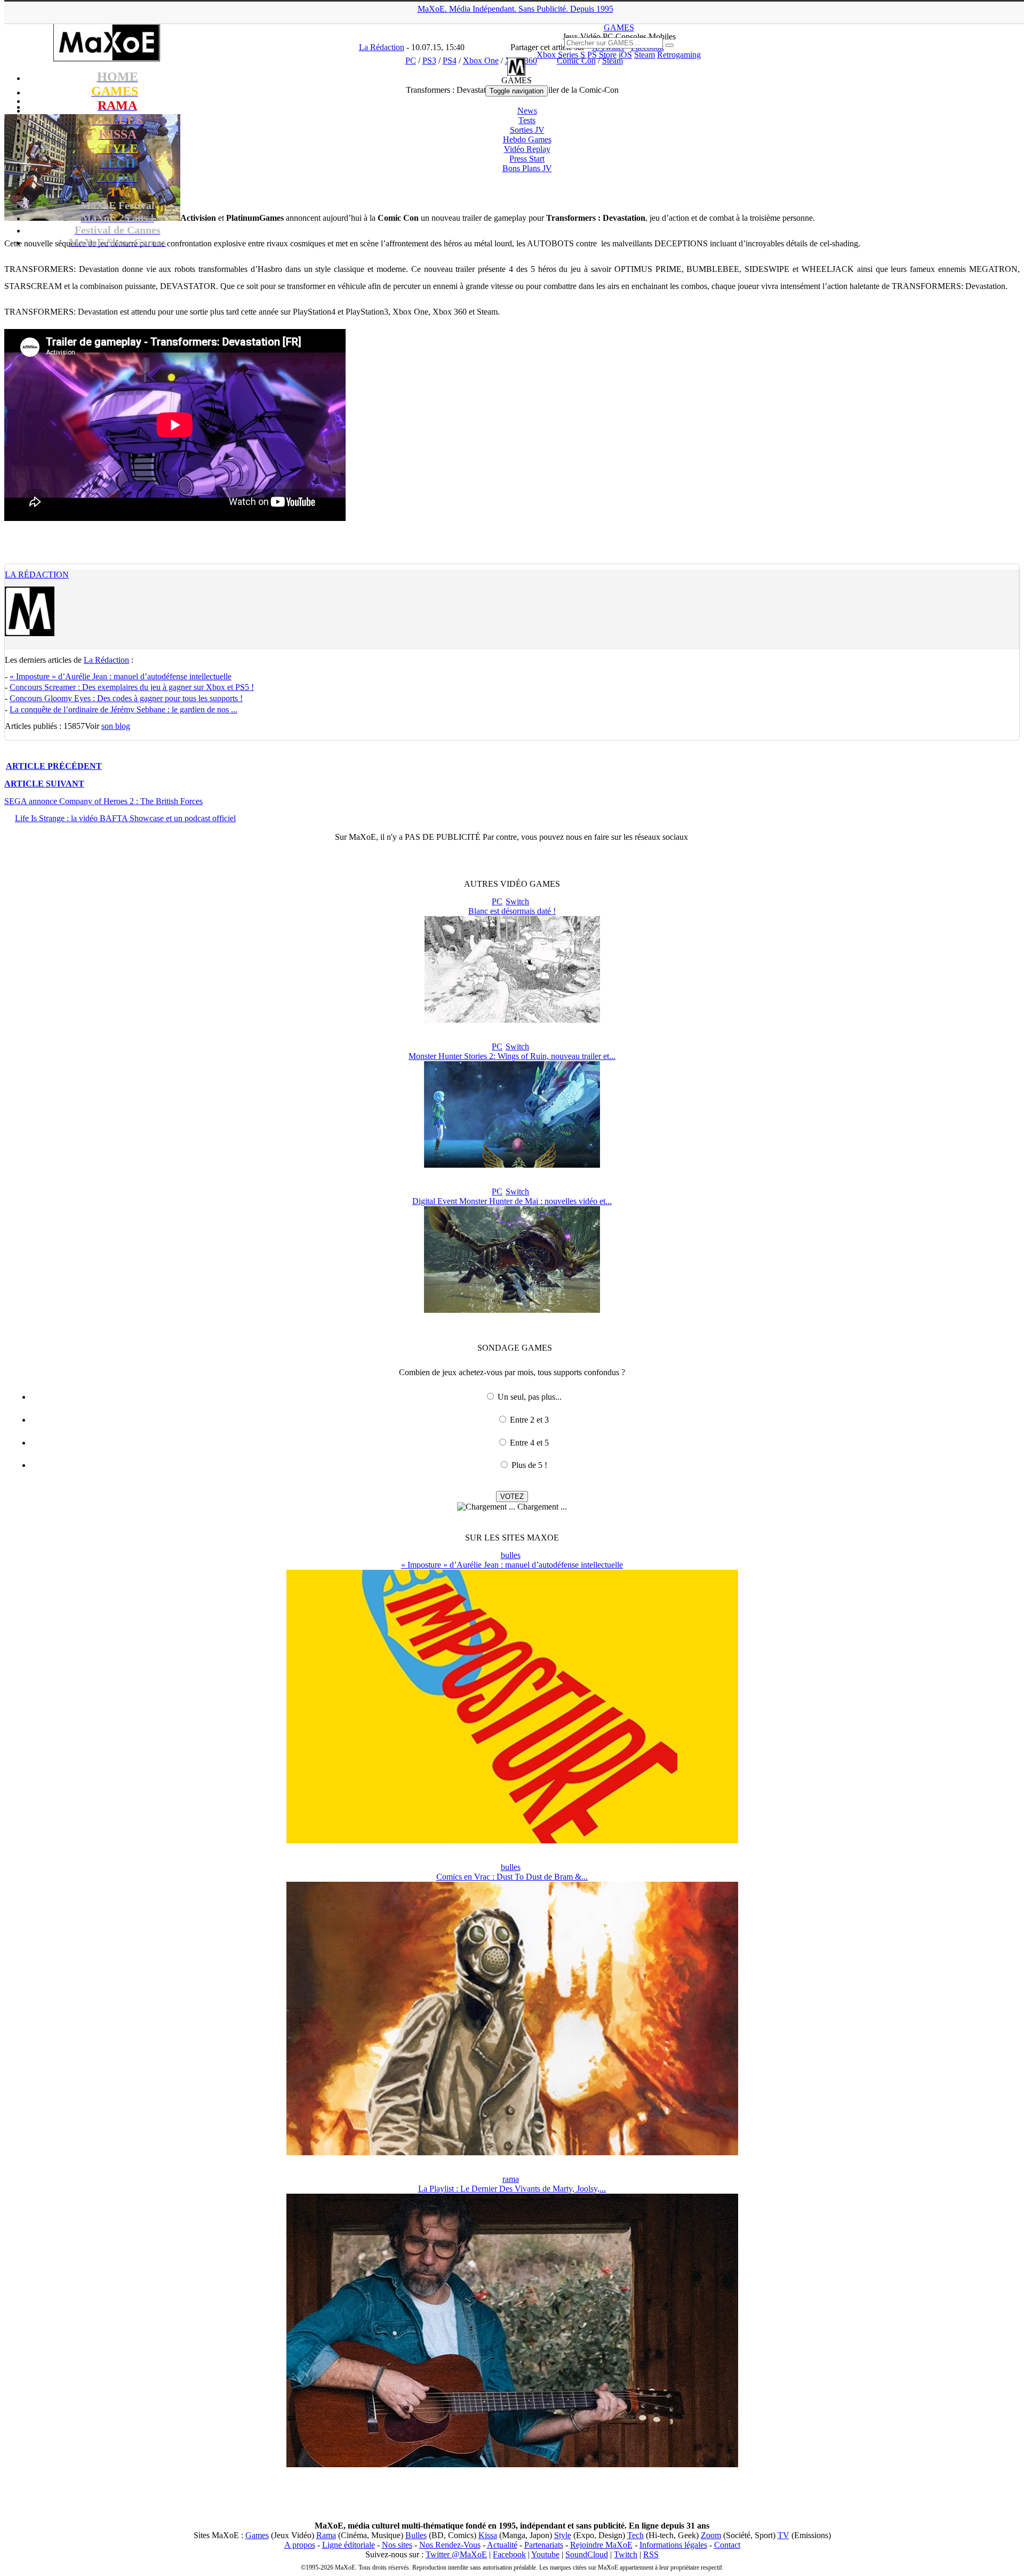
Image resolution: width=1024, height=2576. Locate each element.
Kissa (488, 2535)
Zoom (711, 2535)
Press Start (527, 159)
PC (497, 901)
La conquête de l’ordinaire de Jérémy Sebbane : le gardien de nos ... (123, 709)
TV (783, 2535)
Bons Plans (527, 168)
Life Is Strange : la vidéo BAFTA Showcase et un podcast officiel (125, 818)
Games (257, 2535)
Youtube (545, 2554)
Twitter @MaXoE (456, 2554)
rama (511, 2179)
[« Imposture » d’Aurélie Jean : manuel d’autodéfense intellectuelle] (512, 1840)
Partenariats (544, 2545)
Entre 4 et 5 (529, 1443)
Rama (326, 2535)
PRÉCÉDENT (54, 766)
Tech (635, 2535)
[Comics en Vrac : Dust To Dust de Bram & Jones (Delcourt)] (512, 2152)
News (527, 111)
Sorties (527, 130)
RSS (651, 2554)
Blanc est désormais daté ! (512, 911)
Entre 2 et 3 (529, 1420)
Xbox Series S (561, 55)
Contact (727, 2545)
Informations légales (673, 2545)
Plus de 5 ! (529, 1465)
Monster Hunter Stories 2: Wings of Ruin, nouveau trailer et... (512, 1056)
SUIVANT (44, 784)
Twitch (626, 2554)
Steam (645, 55)
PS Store (602, 55)
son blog (116, 726)
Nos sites (397, 2545)
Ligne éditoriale (349, 2545)
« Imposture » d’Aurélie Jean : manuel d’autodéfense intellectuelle (121, 676)
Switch (517, 901)
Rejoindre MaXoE (601, 2545)
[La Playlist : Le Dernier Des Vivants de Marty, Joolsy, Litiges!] (512, 2464)
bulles (511, 1555)
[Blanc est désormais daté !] (512, 1020)
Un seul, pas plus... (530, 1397)
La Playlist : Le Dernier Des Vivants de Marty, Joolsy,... (512, 2189)
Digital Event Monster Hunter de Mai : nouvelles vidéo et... (512, 1201)
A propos (300, 2545)
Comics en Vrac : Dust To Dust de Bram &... (512, 1877)
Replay (527, 149)
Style (563, 2535)
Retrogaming (679, 55)
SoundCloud (587, 2554)
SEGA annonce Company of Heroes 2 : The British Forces (103, 801)
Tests (527, 120)
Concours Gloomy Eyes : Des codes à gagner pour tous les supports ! (126, 698)
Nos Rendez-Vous (450, 2545)
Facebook (509, 2554)
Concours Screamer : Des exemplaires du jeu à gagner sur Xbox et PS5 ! (132, 687)
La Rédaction (37, 575)
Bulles (416, 2535)
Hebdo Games (527, 139)
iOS (625, 55)
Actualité (502, 2545)
